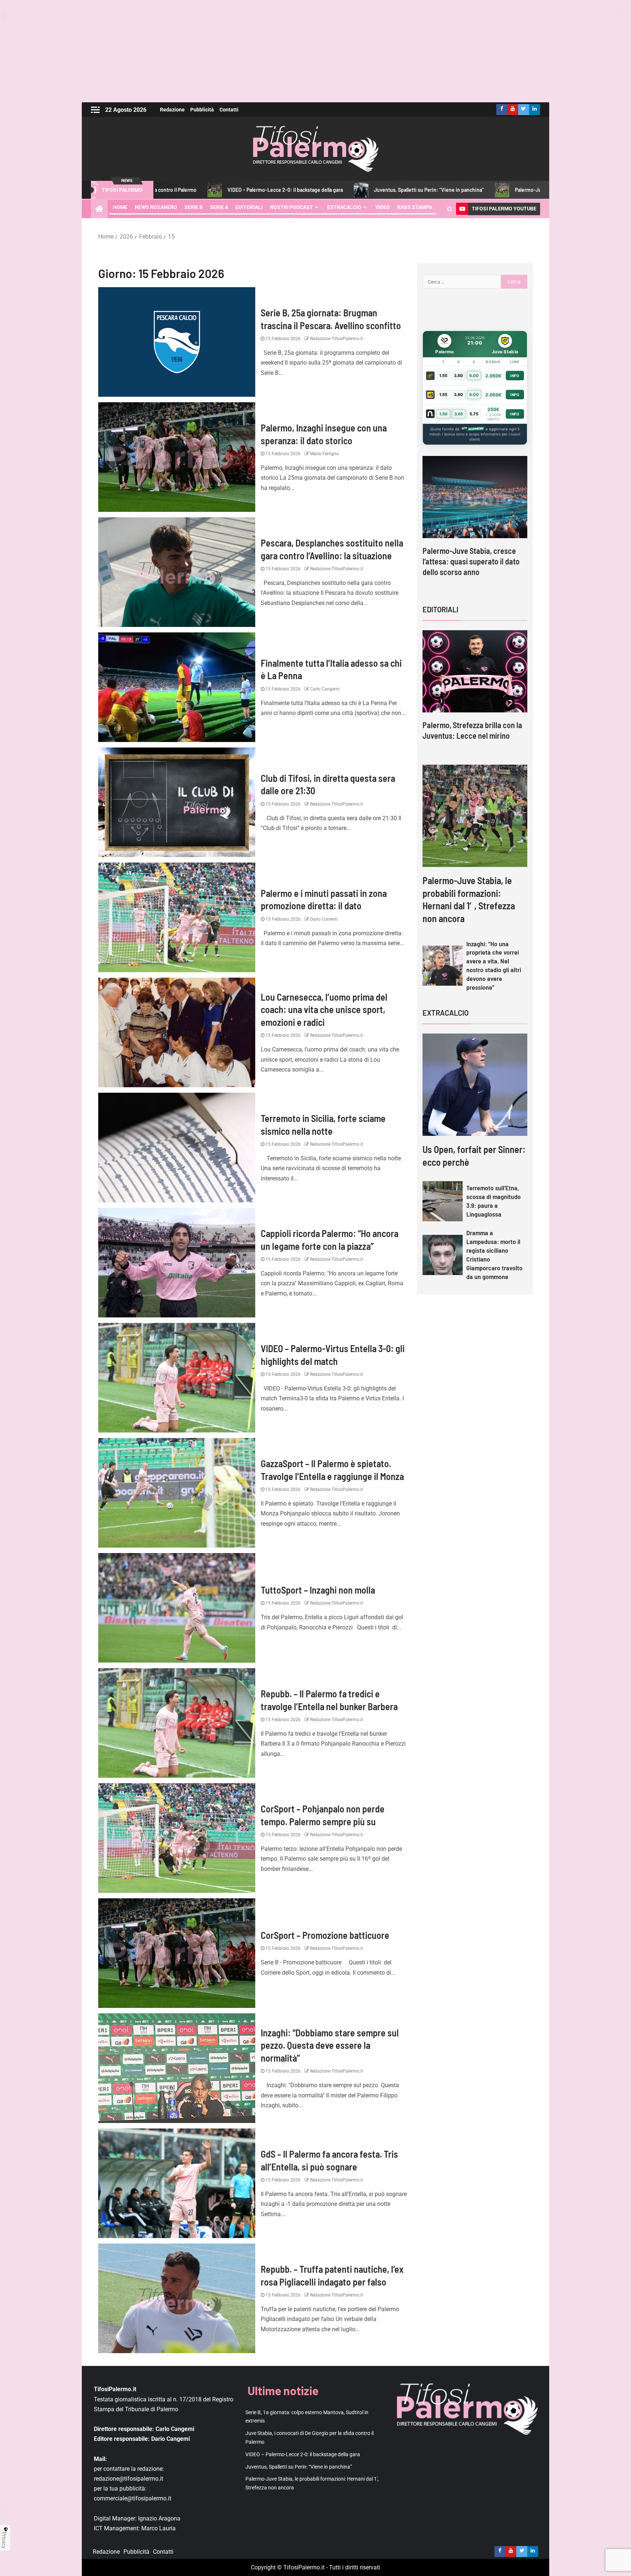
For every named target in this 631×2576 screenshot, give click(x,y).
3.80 (458, 376)
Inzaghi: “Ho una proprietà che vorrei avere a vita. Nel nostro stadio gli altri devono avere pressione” (494, 966)
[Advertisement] (315, 51)
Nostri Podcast (291, 207)
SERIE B (194, 207)
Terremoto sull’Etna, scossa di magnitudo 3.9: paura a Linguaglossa (494, 1201)
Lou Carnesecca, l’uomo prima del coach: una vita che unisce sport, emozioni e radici (324, 1009)
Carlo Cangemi (324, 689)
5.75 (474, 414)
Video (383, 207)
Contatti (229, 110)
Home (120, 207)
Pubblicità (202, 110)
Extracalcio (344, 207)
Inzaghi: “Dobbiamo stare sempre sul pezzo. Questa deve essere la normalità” (330, 2045)
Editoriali (249, 207)
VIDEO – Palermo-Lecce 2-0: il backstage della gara (303, 2454)
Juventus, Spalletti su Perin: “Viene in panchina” (272, 190)
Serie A (219, 207)
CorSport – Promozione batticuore (327, 1935)
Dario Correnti (323, 919)
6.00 (474, 376)
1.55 (443, 376)
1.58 (443, 414)
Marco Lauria (158, 2528)
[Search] (450, 209)
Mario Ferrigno (324, 454)
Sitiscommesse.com (473, 429)
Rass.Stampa (415, 207)
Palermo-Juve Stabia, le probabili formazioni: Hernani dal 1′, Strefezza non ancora (450, 190)
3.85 (459, 414)
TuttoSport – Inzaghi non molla (318, 1590)
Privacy (4, 2540)
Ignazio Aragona (159, 2518)
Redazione (172, 110)
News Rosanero (156, 207)
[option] (475, 523)
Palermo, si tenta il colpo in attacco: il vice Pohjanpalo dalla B (474, 561)
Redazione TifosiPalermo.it (336, 339)
